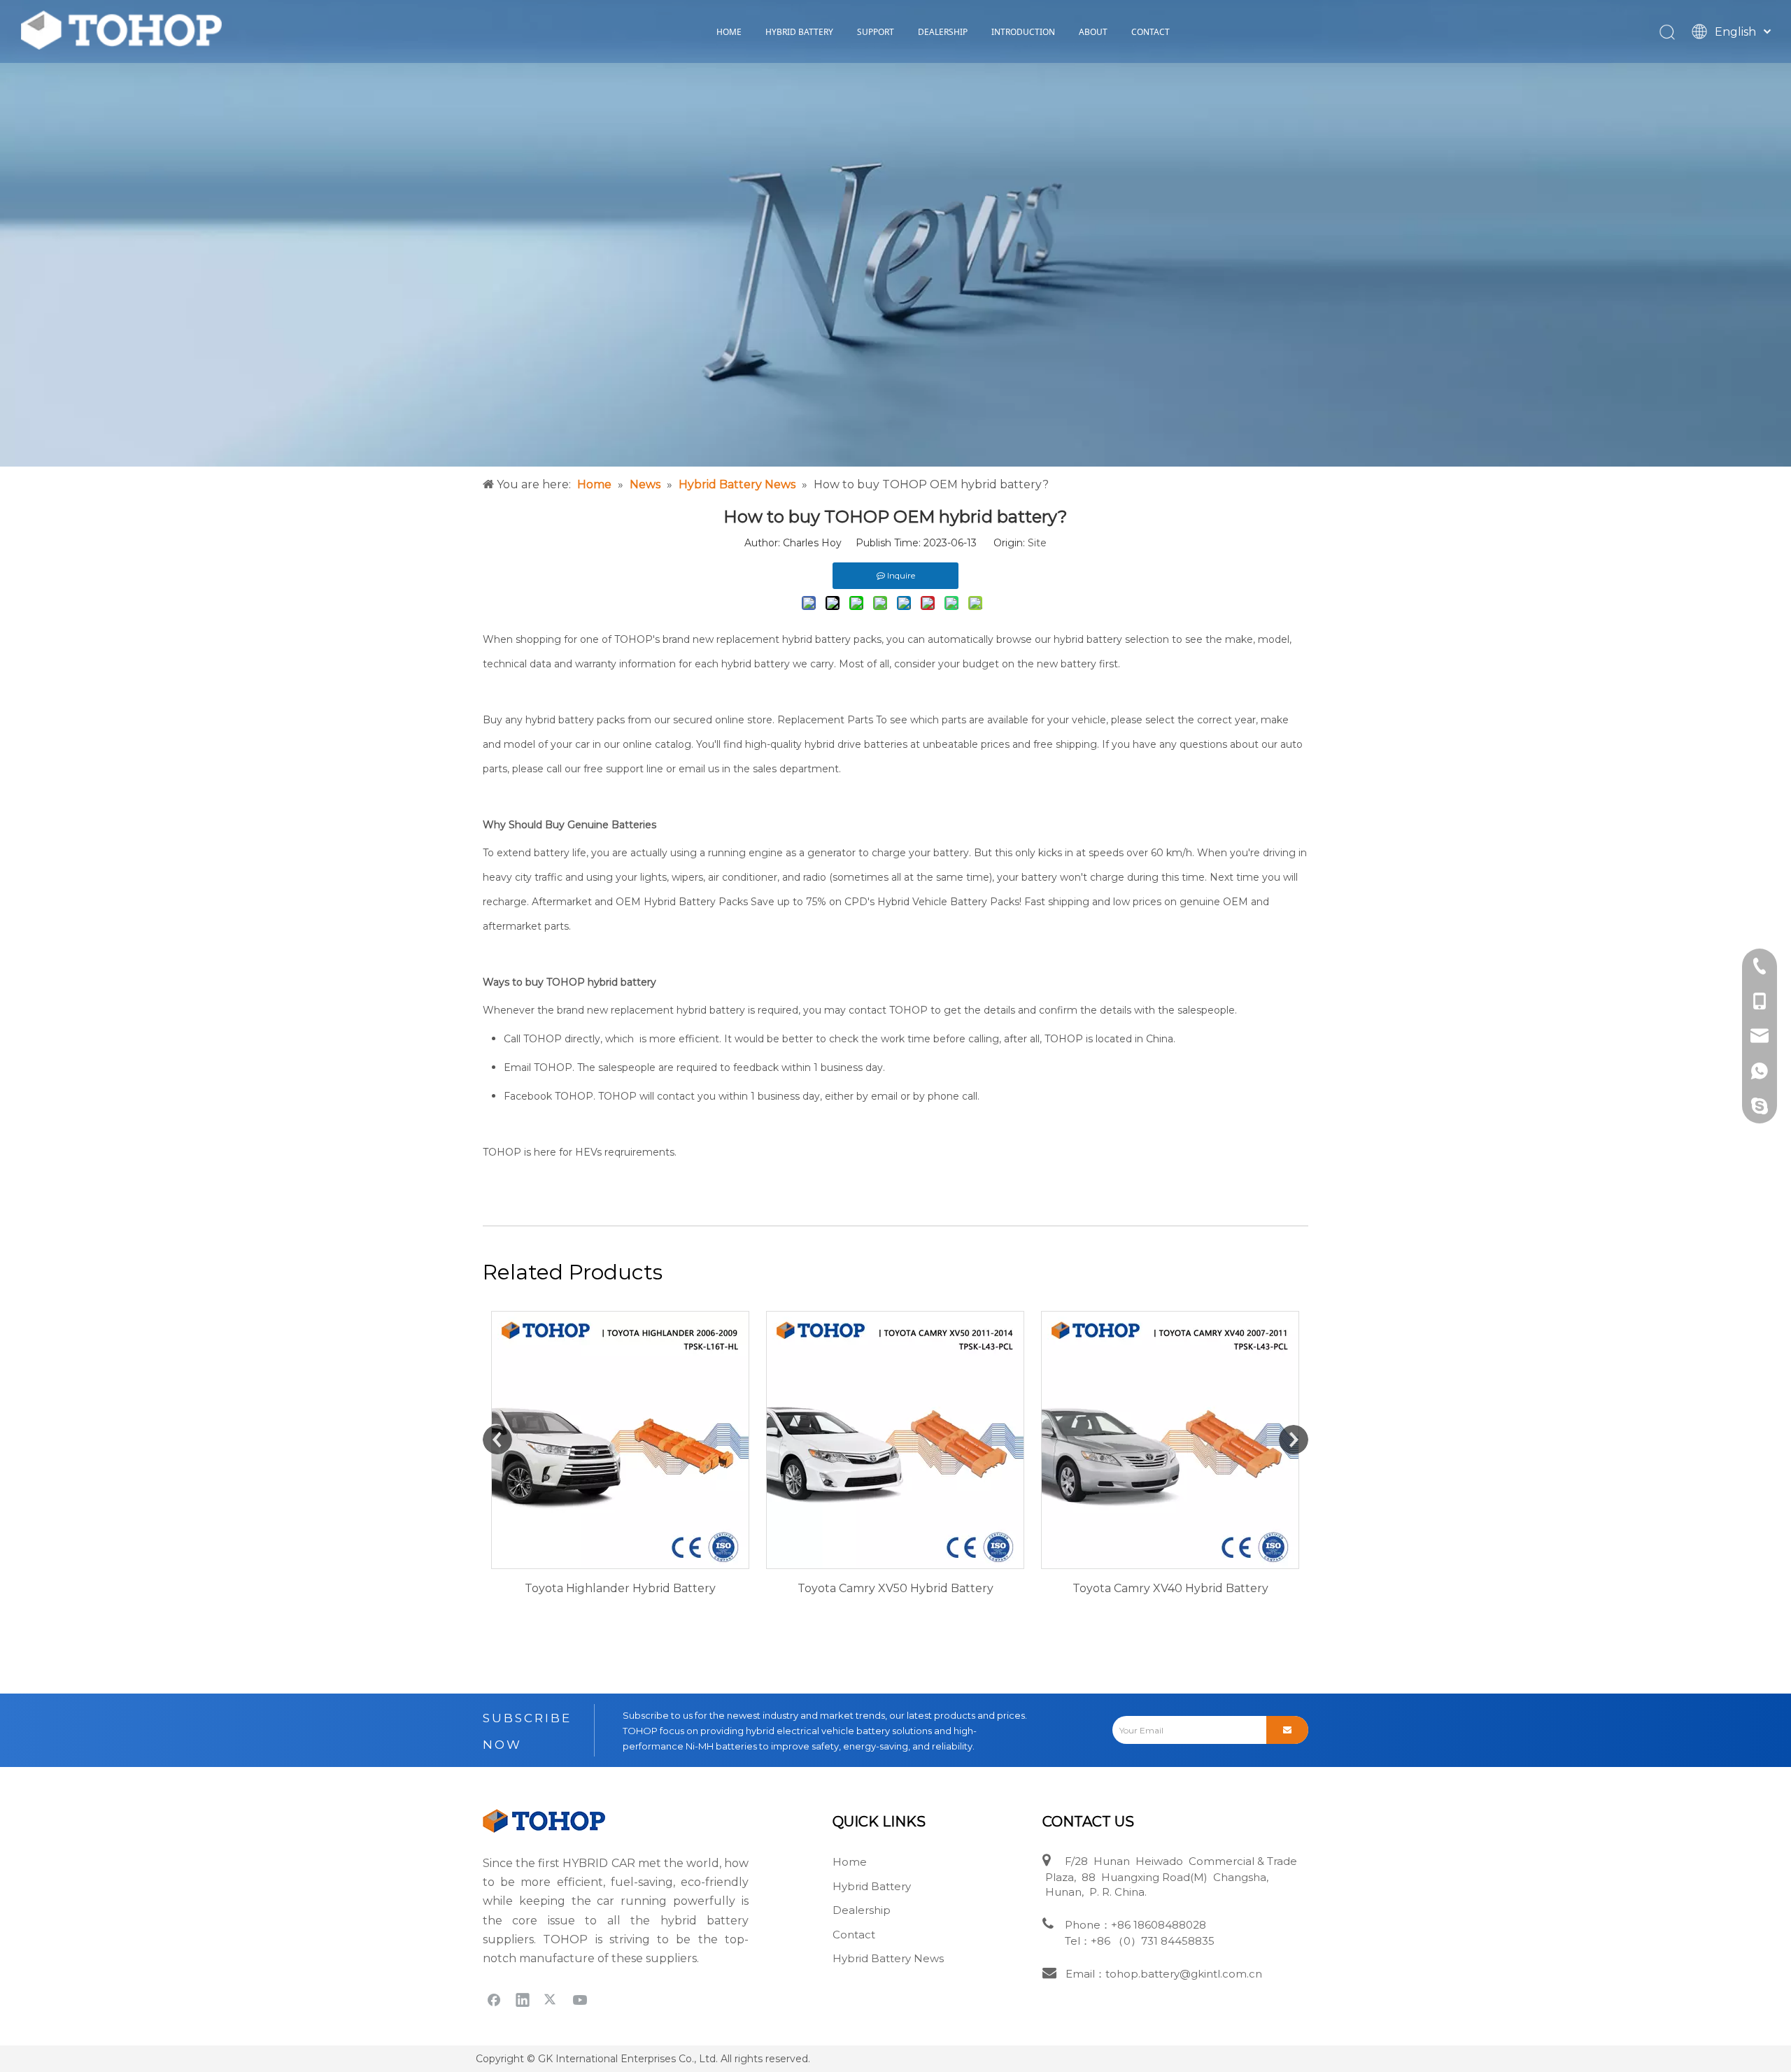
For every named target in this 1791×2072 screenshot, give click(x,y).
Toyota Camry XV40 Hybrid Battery (895, 1588)
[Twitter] (551, 1999)
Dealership (862, 1910)
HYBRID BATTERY (799, 32)
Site (1037, 543)
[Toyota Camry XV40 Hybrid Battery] (895, 1440)
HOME (729, 32)
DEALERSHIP (943, 32)
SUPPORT (876, 32)
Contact (854, 1935)
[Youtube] (580, 1999)
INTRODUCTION (1023, 32)
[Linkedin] (523, 1999)
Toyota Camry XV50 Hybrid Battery (621, 1588)
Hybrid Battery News (888, 1958)
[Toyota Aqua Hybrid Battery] (1170, 1440)
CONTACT (1151, 32)
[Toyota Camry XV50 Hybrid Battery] (620, 1440)
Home (850, 1862)
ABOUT (1093, 32)
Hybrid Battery (872, 1886)
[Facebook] (494, 1999)
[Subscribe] (1287, 1730)
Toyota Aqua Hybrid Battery (1170, 1588)
